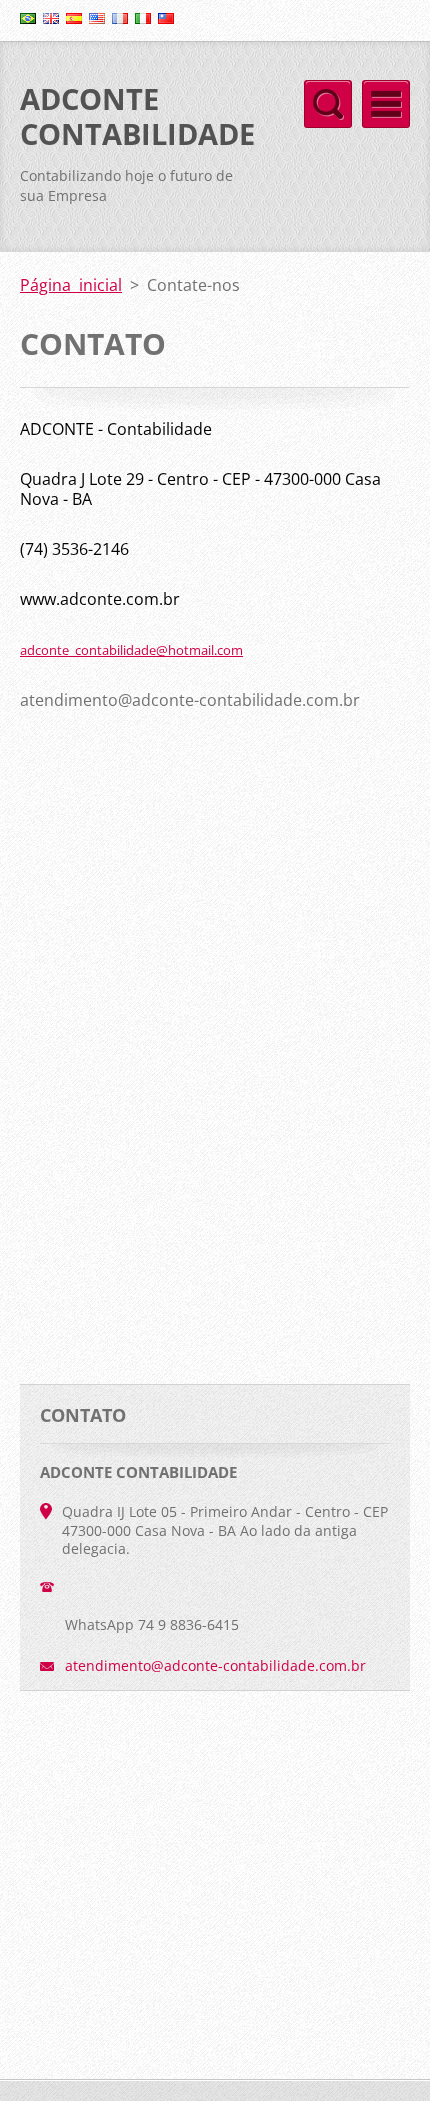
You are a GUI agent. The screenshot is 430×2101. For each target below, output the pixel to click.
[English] (51, 18)
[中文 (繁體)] (166, 18)
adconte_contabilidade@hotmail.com (131, 650)
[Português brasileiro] (28, 18)
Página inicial (71, 285)
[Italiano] (143, 18)
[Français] (120, 18)
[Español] (74, 18)
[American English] (97, 18)
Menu (386, 104)
